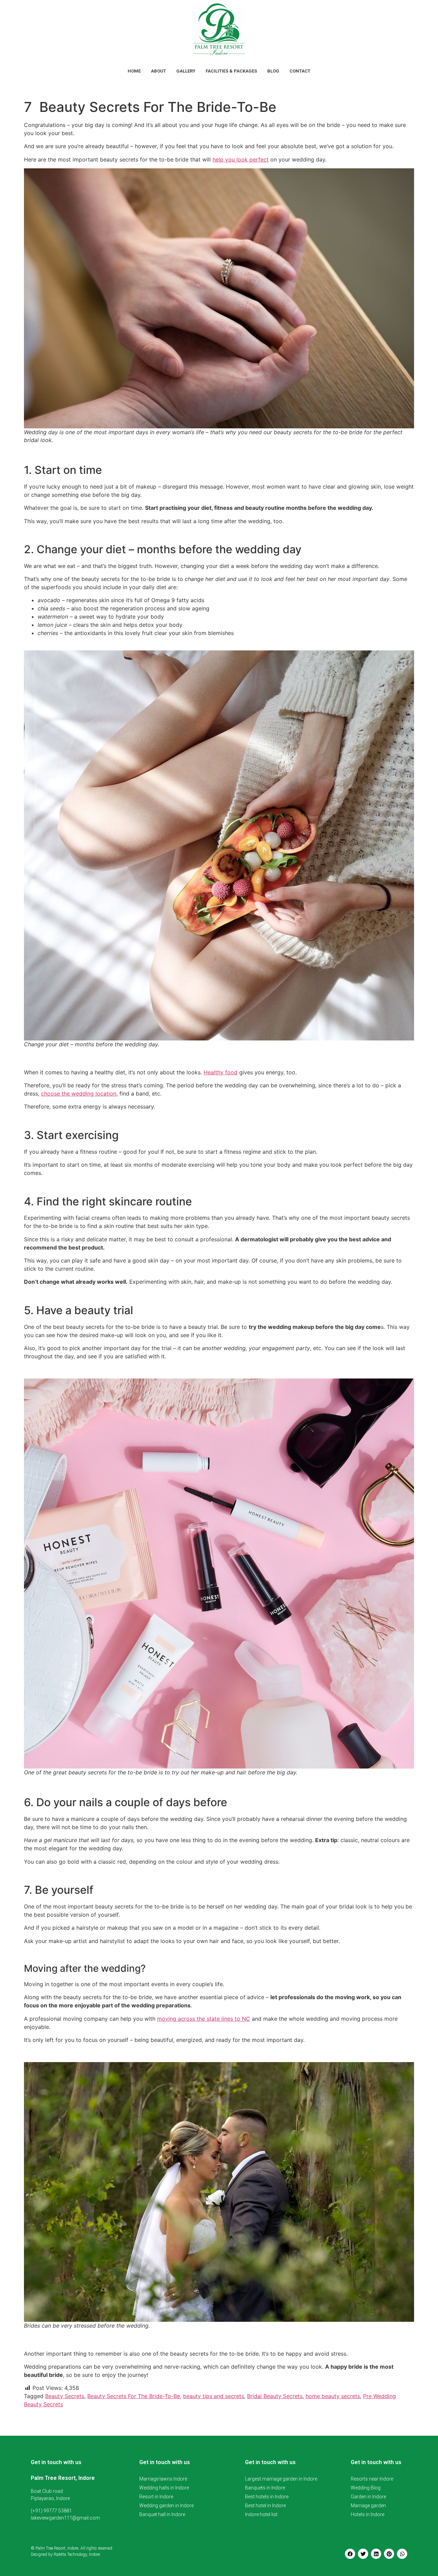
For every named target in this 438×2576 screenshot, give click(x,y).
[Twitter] (363, 2554)
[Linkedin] (376, 2554)
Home (134, 71)
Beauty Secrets (65, 2396)
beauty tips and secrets (214, 2396)
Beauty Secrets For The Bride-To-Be (134, 2396)
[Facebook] (350, 2554)
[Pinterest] (389, 2554)
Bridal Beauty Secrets (275, 2396)
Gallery (186, 71)
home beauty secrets (333, 2396)
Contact (300, 71)
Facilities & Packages (231, 71)
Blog (273, 71)
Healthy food (221, 1072)
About (158, 71)
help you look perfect (241, 159)
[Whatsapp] (402, 2554)
